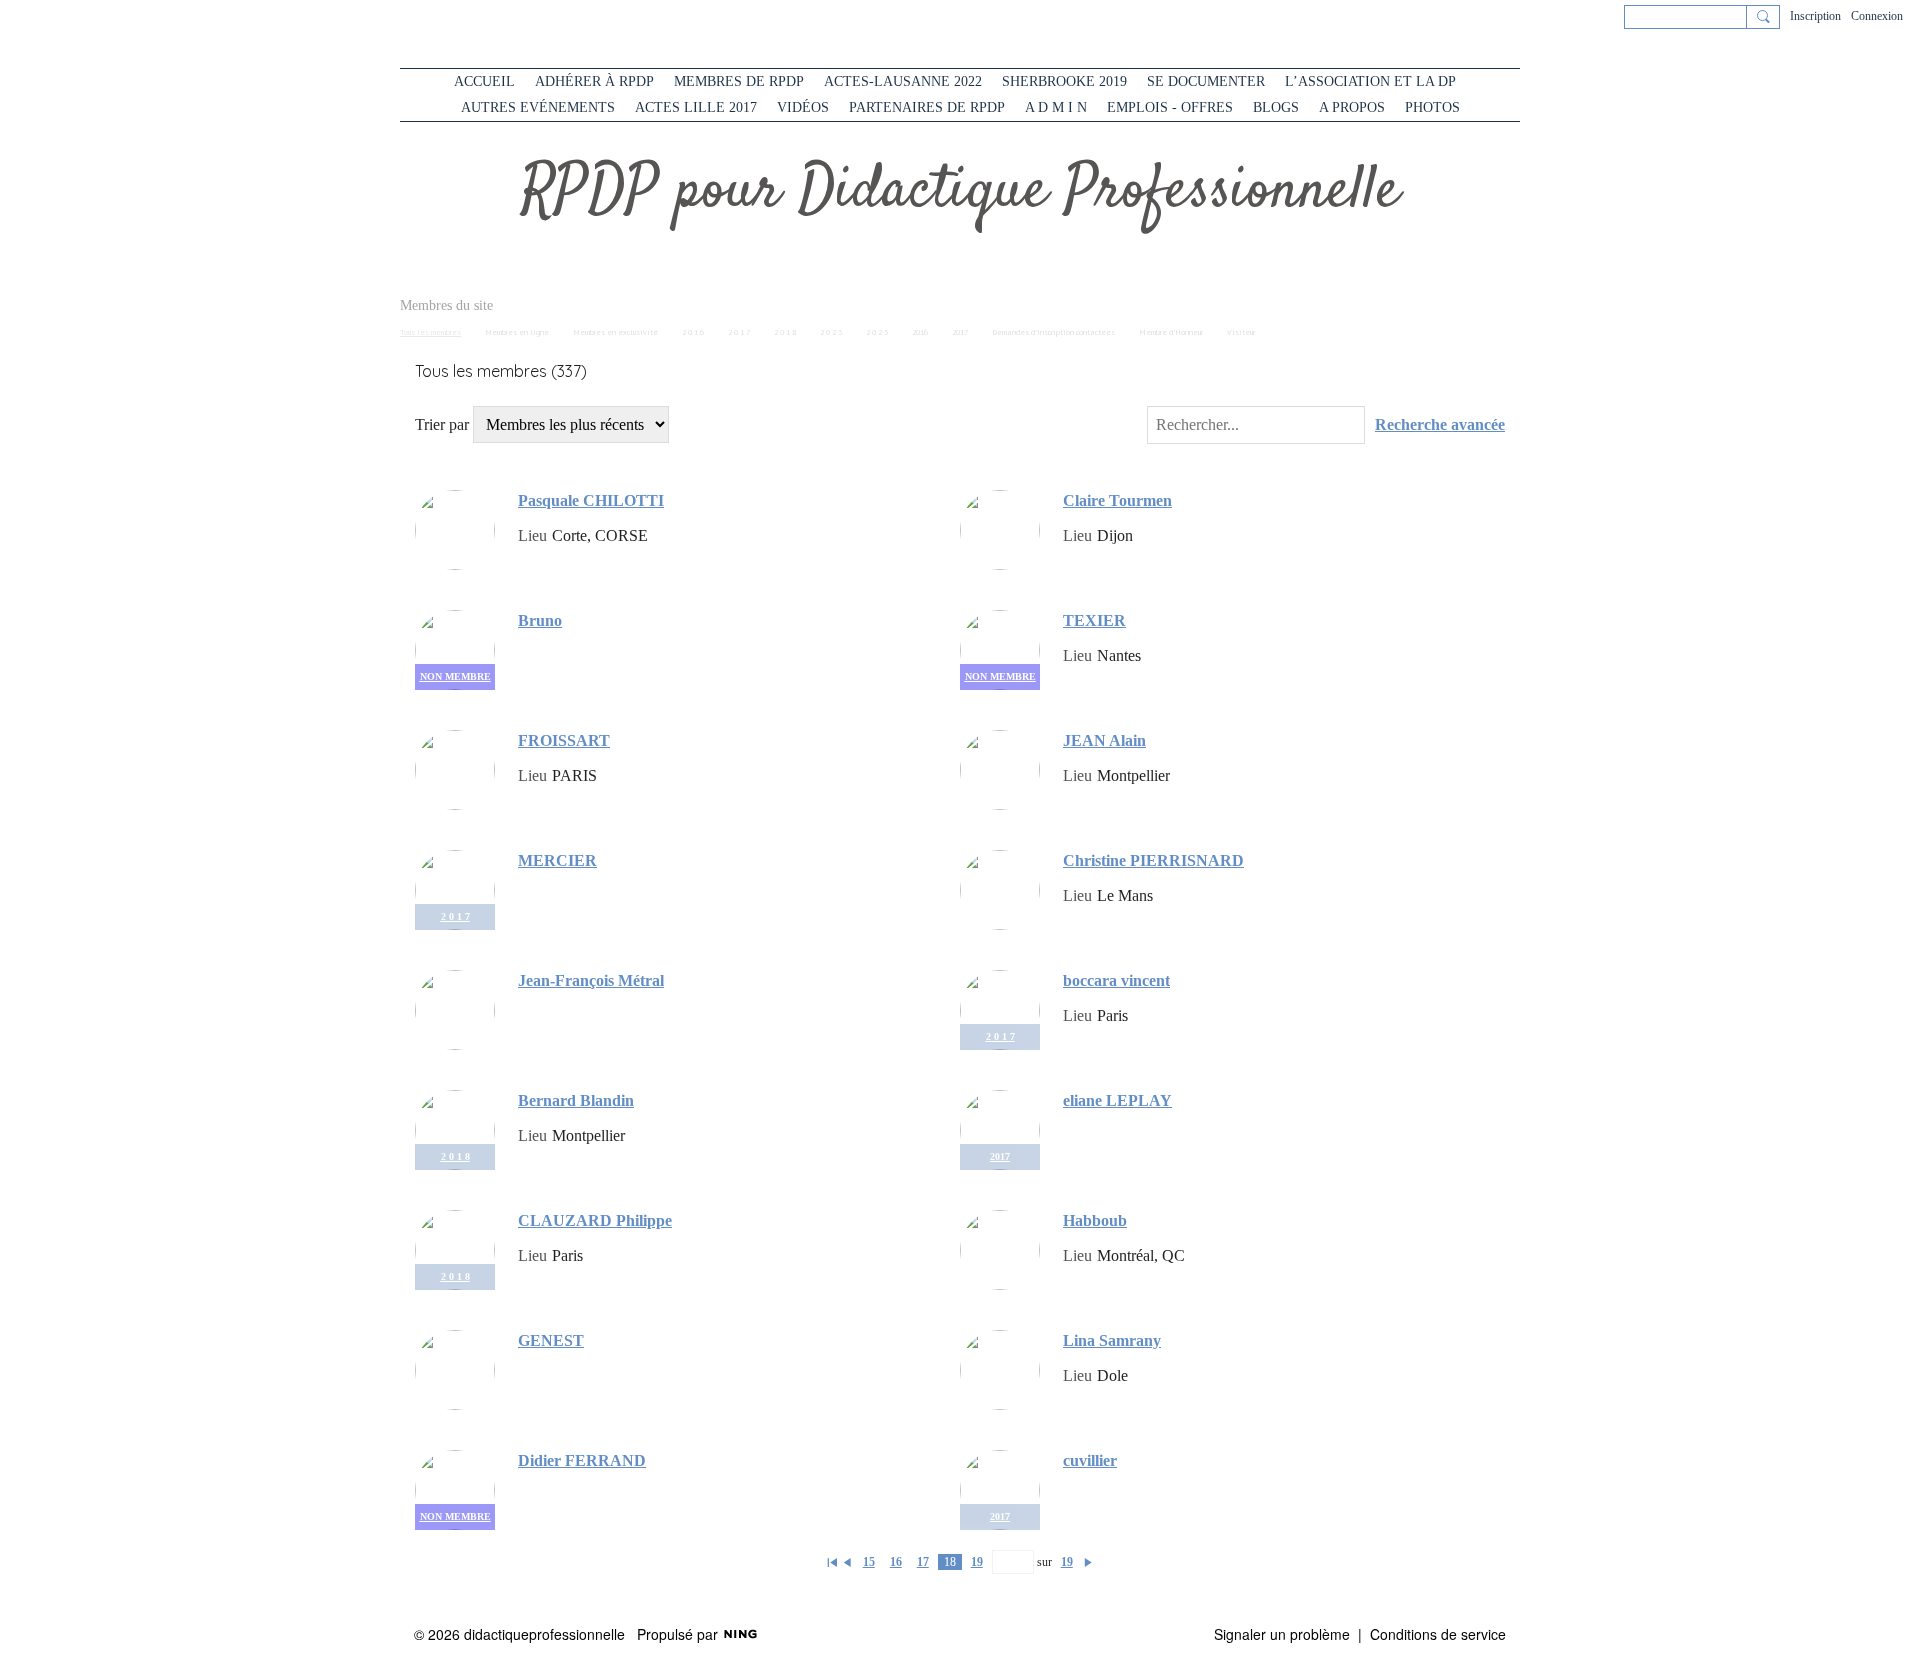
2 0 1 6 (693, 332)
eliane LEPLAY (1117, 1100)
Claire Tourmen (1117, 500)
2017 (960, 332)
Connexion (1877, 16)
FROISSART (564, 740)
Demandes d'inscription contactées (1053, 332)
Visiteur (1241, 332)
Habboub (1095, 1220)
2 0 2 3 (831, 332)
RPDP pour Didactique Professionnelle (960, 191)
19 (977, 1562)
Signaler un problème (1282, 1634)
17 (923, 1562)
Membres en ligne (517, 332)
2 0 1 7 (739, 332)
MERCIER (557, 860)
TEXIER (1094, 620)
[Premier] (832, 1562)
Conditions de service (1438, 1634)
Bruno (540, 620)
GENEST (551, 1340)
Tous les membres (430, 332)
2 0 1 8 (785, 332)
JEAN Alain (1104, 740)
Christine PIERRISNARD (1153, 860)
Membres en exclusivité (615, 332)
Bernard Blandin (576, 1100)
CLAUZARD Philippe (595, 1220)
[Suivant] (1088, 1562)
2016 (920, 332)
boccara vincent (1116, 980)
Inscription (1815, 16)
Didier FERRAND (582, 1460)
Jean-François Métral (591, 980)
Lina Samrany (1112, 1340)
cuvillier (1090, 1460)
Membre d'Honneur (1171, 332)
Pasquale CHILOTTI (591, 500)
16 (896, 1562)
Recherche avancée (1440, 425)
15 (869, 1562)
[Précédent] (847, 1562)
